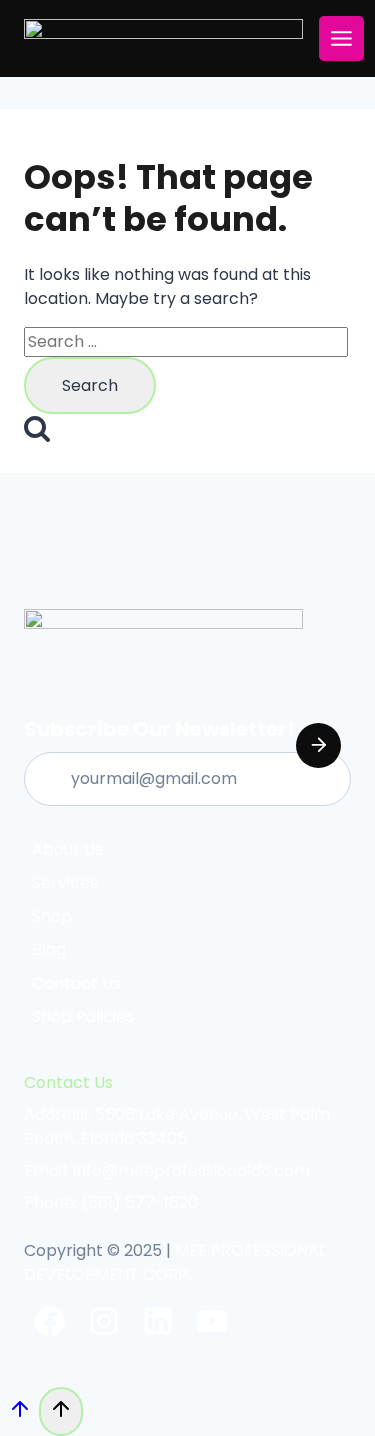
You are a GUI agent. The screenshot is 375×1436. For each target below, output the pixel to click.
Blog (49, 949)
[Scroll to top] (19, 1414)
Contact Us (76, 983)
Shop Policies (83, 1016)
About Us (67, 849)
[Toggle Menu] (341, 38)
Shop (52, 916)
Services (65, 882)
